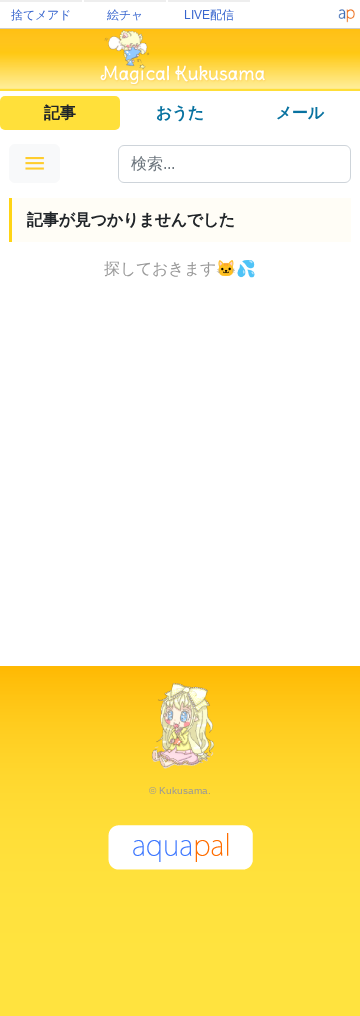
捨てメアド (41, 15)
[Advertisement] (180, 478)
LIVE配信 (209, 15)
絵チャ (125, 15)
